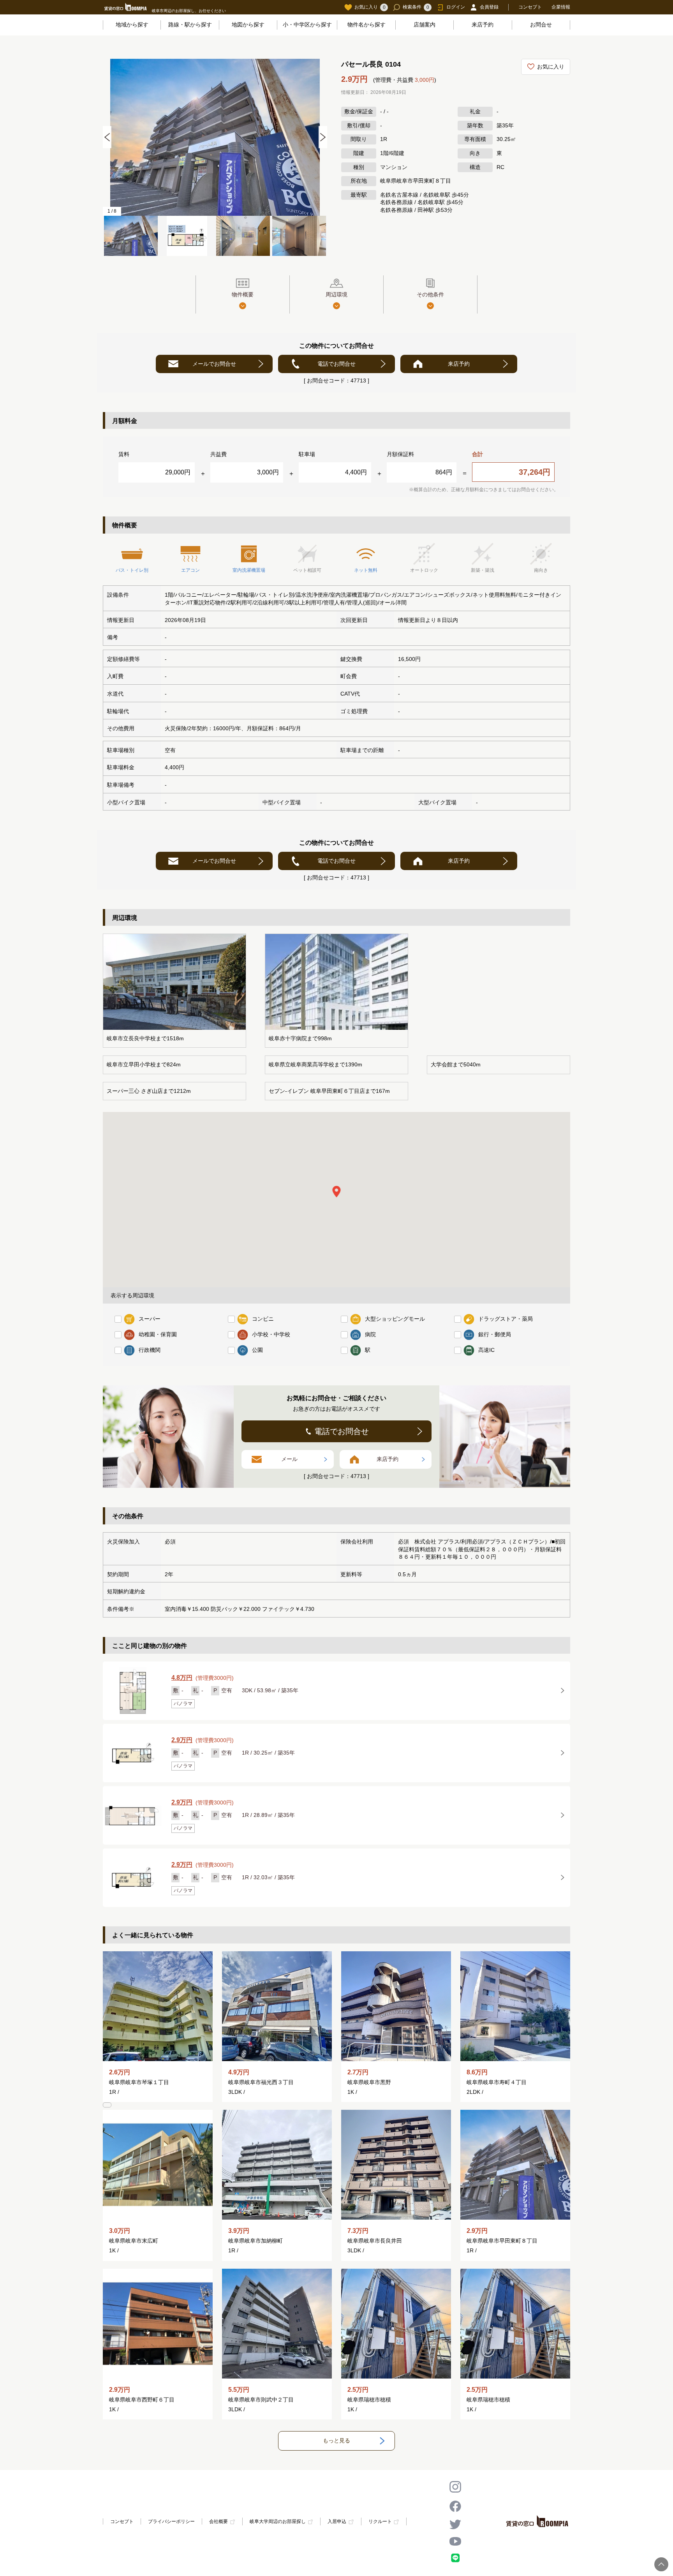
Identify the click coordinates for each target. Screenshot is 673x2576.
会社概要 (218, 2522)
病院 (370, 1334)
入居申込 (337, 2522)
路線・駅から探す (190, 25)
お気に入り (370, 7)
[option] (215, 137)
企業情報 (561, 7)
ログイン (456, 7)
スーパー (150, 1319)
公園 (257, 1350)
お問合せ (541, 25)
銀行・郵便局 (495, 1334)
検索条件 (416, 7)
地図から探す (248, 25)
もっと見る (336, 2440)
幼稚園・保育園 (158, 1334)
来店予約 (483, 25)
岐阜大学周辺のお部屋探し (278, 2522)
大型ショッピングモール (395, 1319)
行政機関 (150, 1350)
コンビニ (263, 1319)
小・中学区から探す (307, 25)
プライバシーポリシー (171, 2521)
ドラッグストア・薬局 (506, 1319)
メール (289, 1459)
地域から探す (132, 25)
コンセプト (530, 7)
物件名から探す (366, 25)
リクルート (380, 2522)
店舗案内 (425, 25)
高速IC (486, 1350)
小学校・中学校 (271, 1334)
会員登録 (489, 7)
